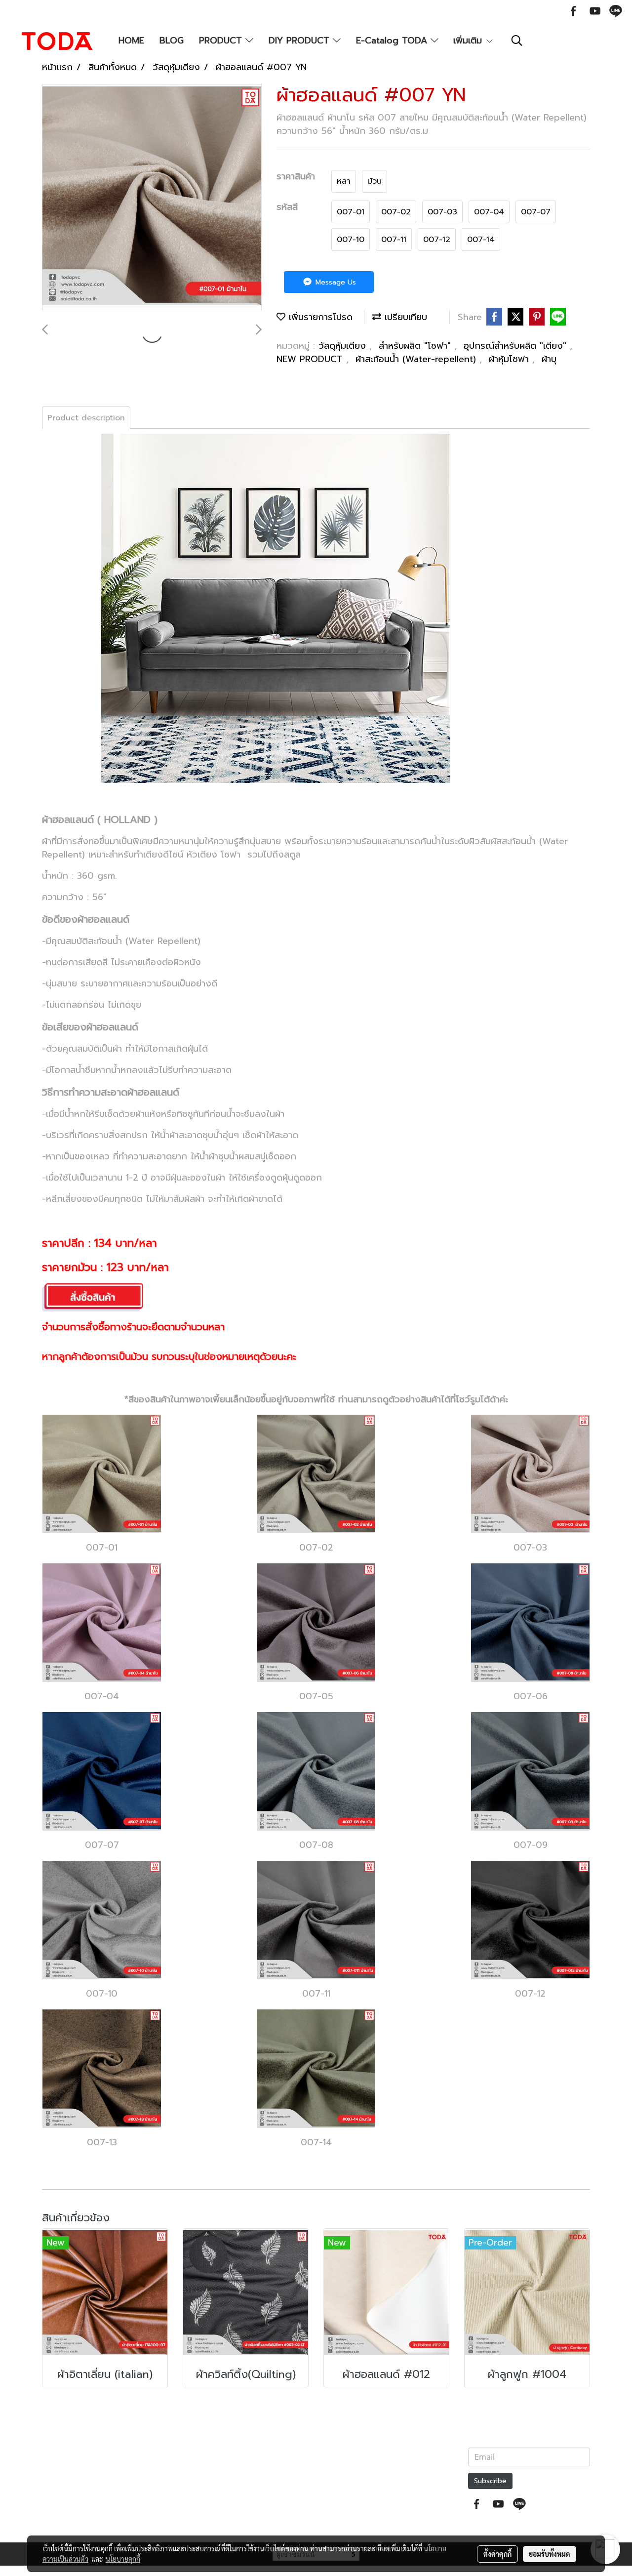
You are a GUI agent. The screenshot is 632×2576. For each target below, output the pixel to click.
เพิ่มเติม (469, 41)
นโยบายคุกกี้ (123, 2559)
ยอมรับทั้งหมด (550, 2554)
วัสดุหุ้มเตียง (344, 346)
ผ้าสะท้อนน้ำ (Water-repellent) (417, 359)
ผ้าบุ (549, 359)
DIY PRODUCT (301, 41)
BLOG (172, 41)
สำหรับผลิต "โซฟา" (416, 346)
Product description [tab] (86, 418)
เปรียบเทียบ (404, 317)
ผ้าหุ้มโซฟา (511, 359)
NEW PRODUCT (311, 359)
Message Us (335, 282)
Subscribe (490, 2481)
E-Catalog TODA (393, 41)
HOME (131, 41)
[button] (517, 41)
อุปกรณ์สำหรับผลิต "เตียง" (517, 346)
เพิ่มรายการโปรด (319, 317)
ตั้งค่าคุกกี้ (497, 2554)
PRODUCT (222, 41)
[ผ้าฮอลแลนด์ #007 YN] (152, 198)
